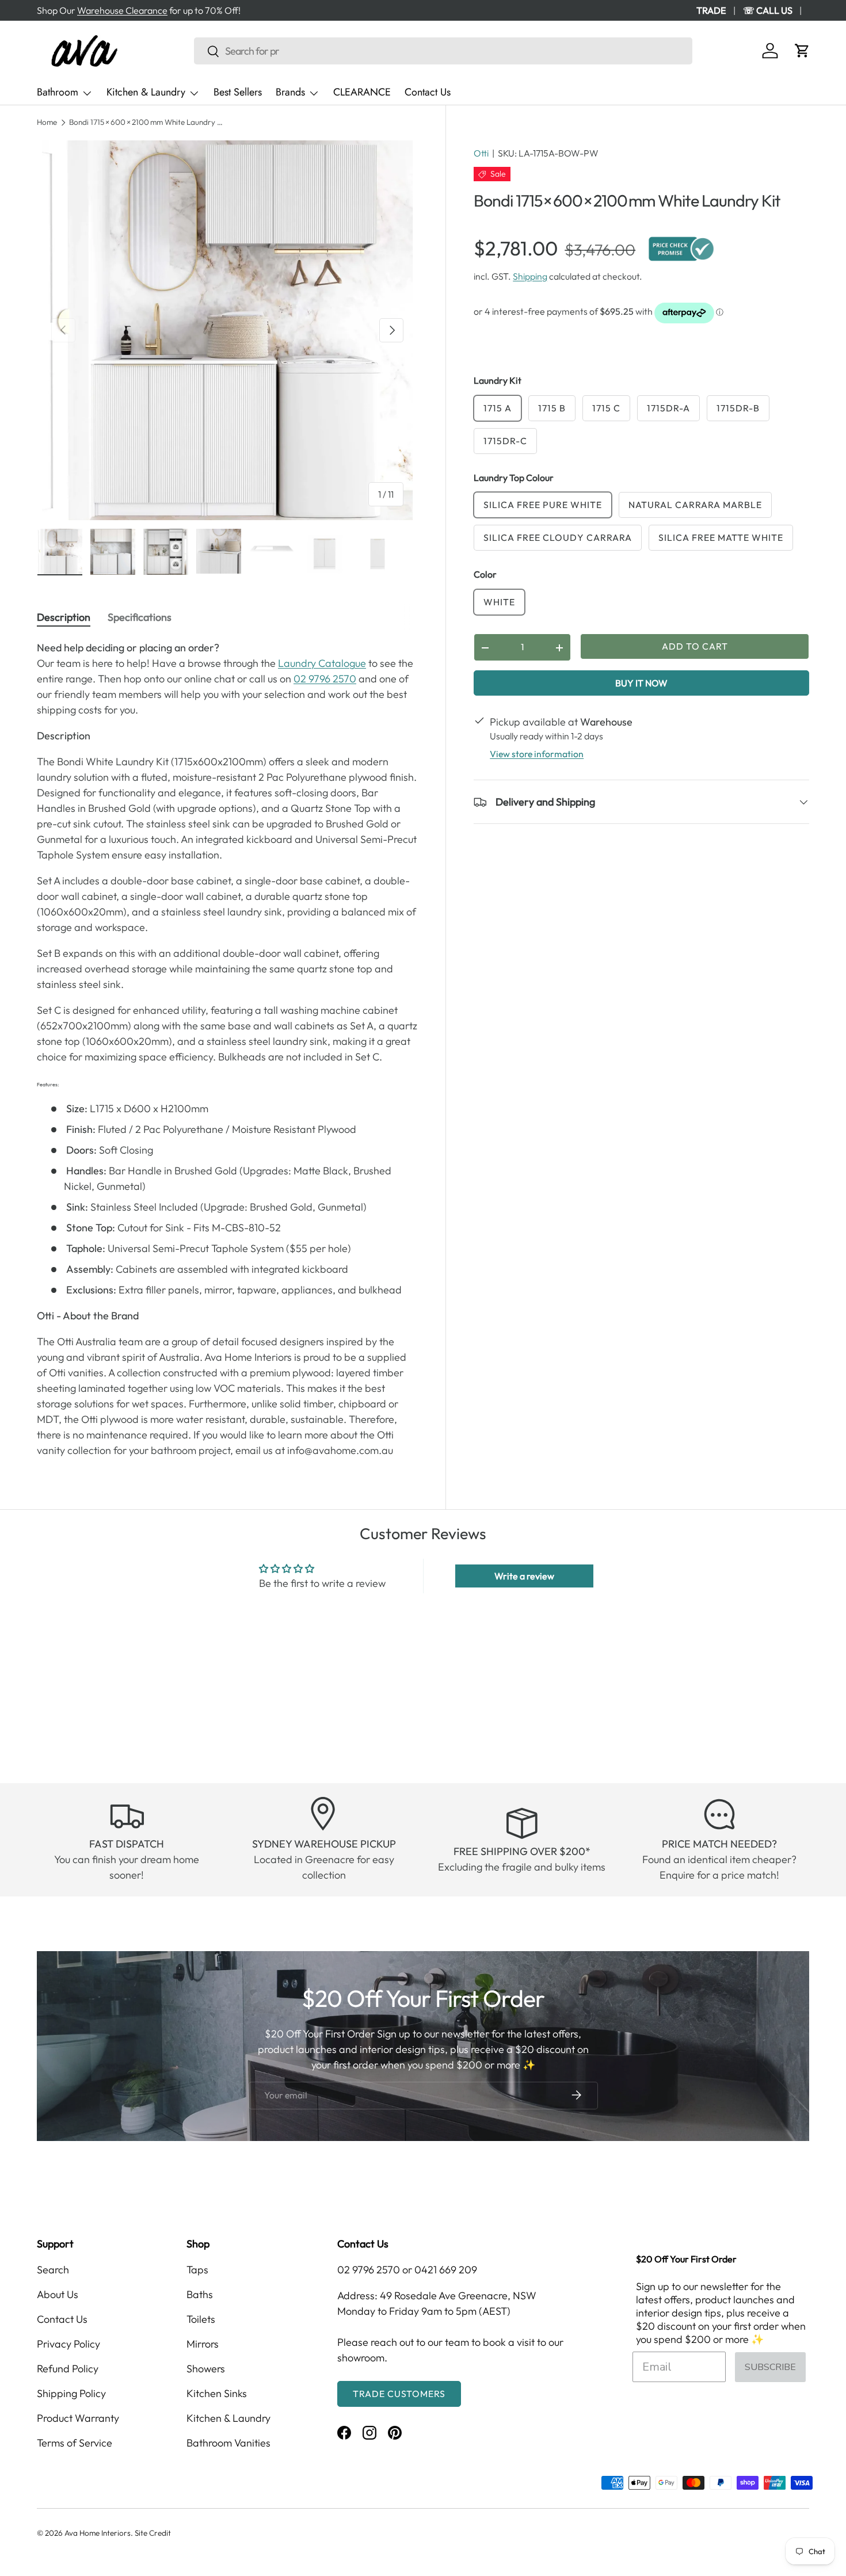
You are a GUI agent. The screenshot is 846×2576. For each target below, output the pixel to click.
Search (53, 2270)
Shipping (530, 276)
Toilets (201, 2319)
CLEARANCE (362, 92)
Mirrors (203, 2344)
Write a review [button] (524, 1576)
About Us (58, 2294)
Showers (206, 2369)
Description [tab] (64, 617)
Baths (200, 2294)
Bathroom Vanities (228, 2443)
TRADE (711, 10)
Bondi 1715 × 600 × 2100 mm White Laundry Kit (147, 123)
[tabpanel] (227, 1049)
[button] (802, 51)
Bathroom (58, 92)
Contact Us (428, 92)
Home (47, 123)
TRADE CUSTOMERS (399, 2394)
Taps (197, 2270)
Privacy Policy (68, 2344)
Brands (290, 92)
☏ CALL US (768, 10)
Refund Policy (68, 2369)
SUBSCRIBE (770, 2367)
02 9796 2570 (325, 679)
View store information (537, 754)
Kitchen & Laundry (146, 92)
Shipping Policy (71, 2393)
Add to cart (695, 646)
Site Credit (153, 2533)
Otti (481, 153)
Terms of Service (75, 2443)
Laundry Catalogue (322, 663)
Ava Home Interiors (98, 2533)
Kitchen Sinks (217, 2393)
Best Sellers (238, 92)
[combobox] (443, 51)
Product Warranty (78, 2418)
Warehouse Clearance (122, 10)
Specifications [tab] (140, 617)
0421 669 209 (446, 2270)
